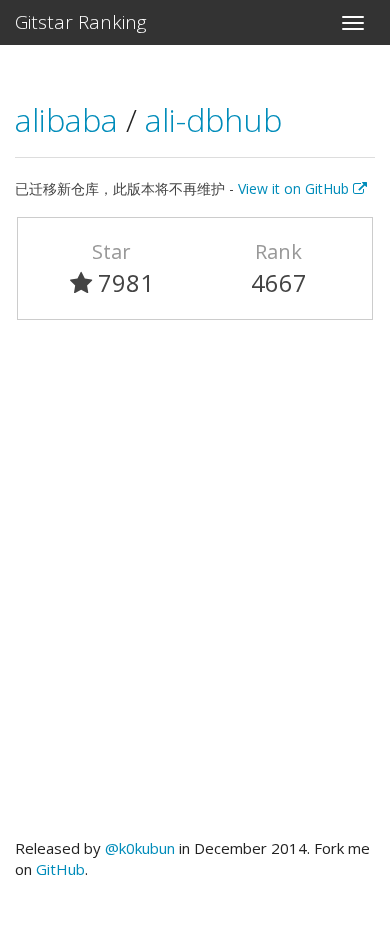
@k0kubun (140, 848)
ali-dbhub (213, 119)
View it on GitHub (295, 188)
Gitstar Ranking (81, 22)
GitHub (60, 869)
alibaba (70, 119)
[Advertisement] (195, 588)
